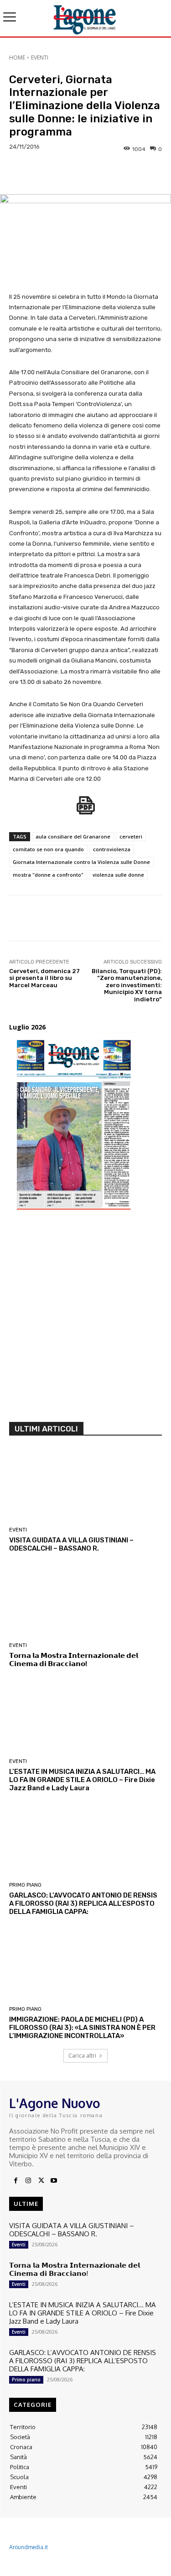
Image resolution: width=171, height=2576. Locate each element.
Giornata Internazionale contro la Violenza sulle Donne (81, 862)
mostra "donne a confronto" (48, 875)
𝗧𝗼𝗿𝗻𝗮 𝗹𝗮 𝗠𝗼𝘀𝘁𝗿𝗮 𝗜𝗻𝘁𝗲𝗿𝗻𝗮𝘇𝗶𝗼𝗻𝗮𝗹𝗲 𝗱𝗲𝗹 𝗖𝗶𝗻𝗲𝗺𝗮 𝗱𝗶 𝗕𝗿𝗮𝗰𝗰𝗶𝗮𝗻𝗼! (74, 1660)
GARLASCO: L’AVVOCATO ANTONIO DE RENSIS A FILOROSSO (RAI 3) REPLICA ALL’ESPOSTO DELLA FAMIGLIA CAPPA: (83, 1903)
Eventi (40, 58)
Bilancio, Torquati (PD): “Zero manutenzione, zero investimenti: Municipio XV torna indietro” (127, 985)
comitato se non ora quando (48, 849)
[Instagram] (28, 2181)
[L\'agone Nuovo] (85, 18)
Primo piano (25, 1885)
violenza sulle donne (118, 875)
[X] (41, 2181)
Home (17, 58)
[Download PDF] (86, 810)
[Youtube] (54, 2181)
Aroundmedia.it (28, 2547)
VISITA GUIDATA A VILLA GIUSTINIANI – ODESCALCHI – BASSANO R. (71, 1544)
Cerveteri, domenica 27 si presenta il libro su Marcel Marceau (44, 978)
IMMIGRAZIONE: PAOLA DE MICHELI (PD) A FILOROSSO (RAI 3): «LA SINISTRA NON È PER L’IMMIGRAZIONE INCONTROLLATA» (82, 2028)
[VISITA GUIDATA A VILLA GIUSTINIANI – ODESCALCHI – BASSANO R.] (85, 1486)
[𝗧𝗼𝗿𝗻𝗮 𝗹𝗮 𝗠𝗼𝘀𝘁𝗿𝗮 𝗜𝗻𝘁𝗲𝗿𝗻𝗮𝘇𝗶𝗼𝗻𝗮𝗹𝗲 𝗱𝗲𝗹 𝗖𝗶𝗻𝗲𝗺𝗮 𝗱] (85, 1602)
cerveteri (131, 836)
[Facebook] (16, 2181)
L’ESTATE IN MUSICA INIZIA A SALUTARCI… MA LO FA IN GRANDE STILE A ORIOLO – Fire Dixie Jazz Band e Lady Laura (82, 1780)
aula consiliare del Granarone (73, 836)
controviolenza (112, 849)
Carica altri (82, 2056)
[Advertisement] (85, 1319)
